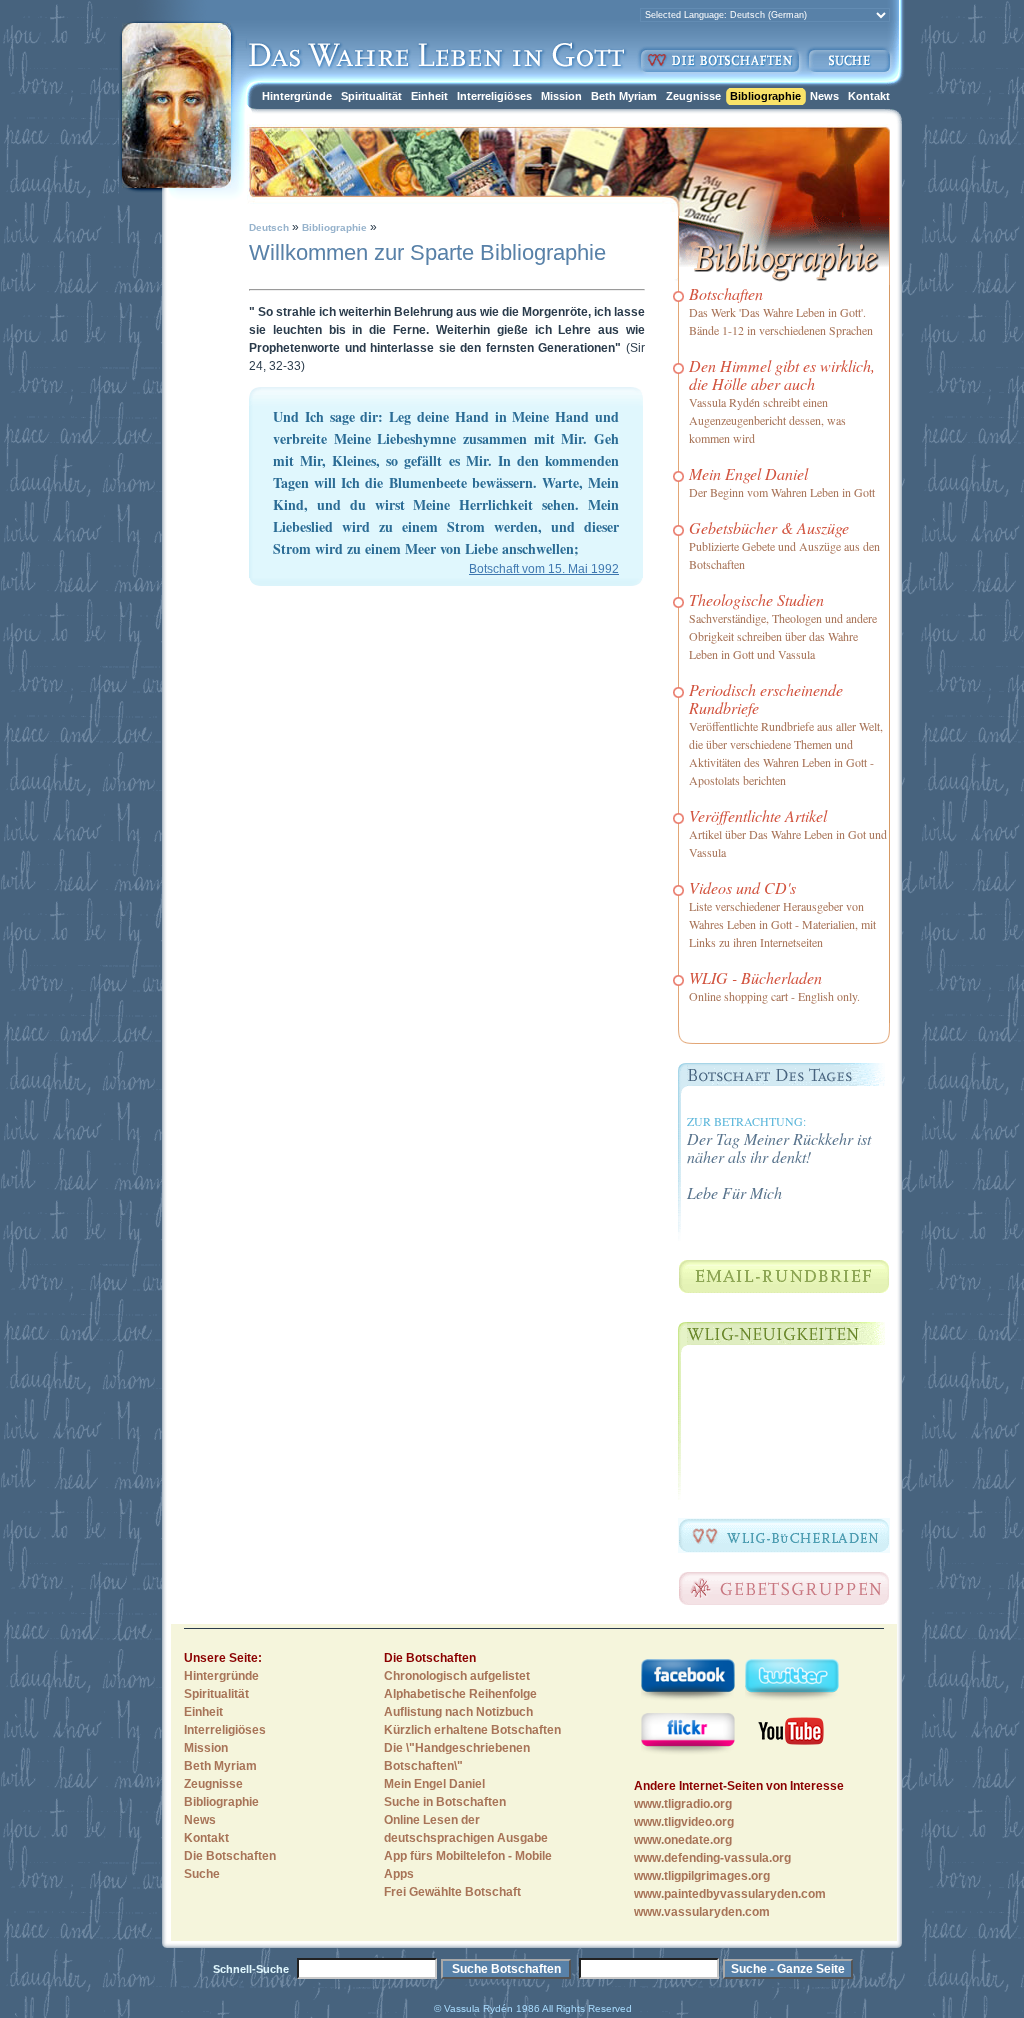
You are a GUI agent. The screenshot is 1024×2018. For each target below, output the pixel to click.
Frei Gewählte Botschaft (452, 1892)
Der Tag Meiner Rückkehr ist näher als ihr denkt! (779, 1147)
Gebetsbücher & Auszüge (769, 527)
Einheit (429, 96)
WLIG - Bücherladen (755, 977)
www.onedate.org (683, 1840)
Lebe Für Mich (734, 1192)
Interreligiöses (494, 96)
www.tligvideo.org (684, 1822)
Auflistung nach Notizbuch (458, 1712)
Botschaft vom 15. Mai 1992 (544, 569)
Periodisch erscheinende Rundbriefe (766, 698)
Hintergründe (297, 96)
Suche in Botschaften (445, 1802)
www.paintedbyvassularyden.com (730, 1894)
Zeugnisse (693, 96)
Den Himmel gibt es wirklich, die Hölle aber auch (782, 374)
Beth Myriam (624, 96)
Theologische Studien (756, 599)
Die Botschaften (230, 1856)
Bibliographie (765, 96)
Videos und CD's (742, 887)
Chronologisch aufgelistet (457, 1676)
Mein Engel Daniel (748, 473)
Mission (561, 96)
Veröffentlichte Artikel (758, 815)
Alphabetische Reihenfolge (460, 1694)
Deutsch (269, 227)
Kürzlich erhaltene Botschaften (472, 1730)
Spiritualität (371, 96)
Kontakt (869, 96)
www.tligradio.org (683, 1804)
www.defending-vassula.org (712, 1858)
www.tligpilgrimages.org (702, 1876)
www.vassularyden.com (702, 1912)
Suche (202, 1874)
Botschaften (726, 293)
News (824, 96)
